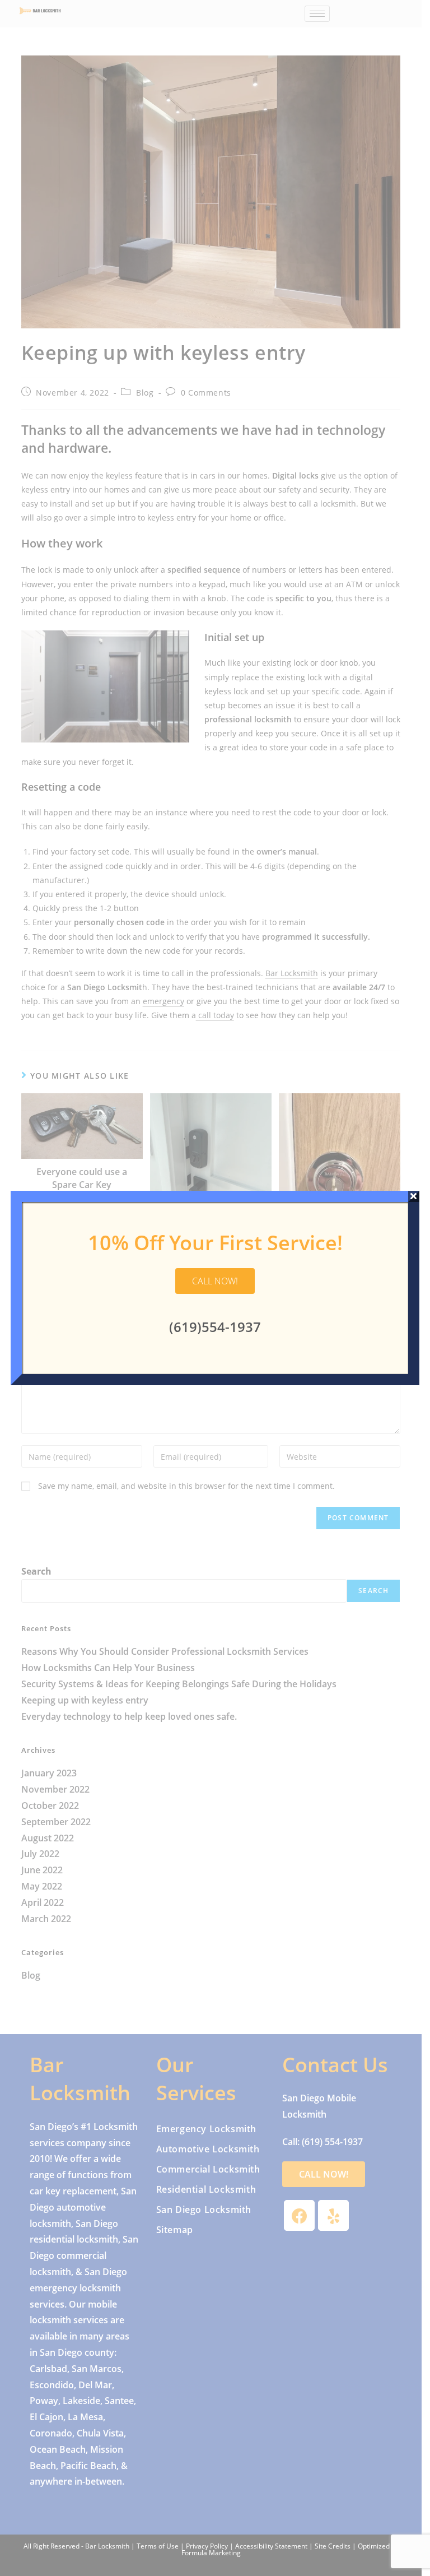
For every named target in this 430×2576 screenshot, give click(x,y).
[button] (215, 1281)
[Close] (414, 1196)
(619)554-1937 (215, 1327)
